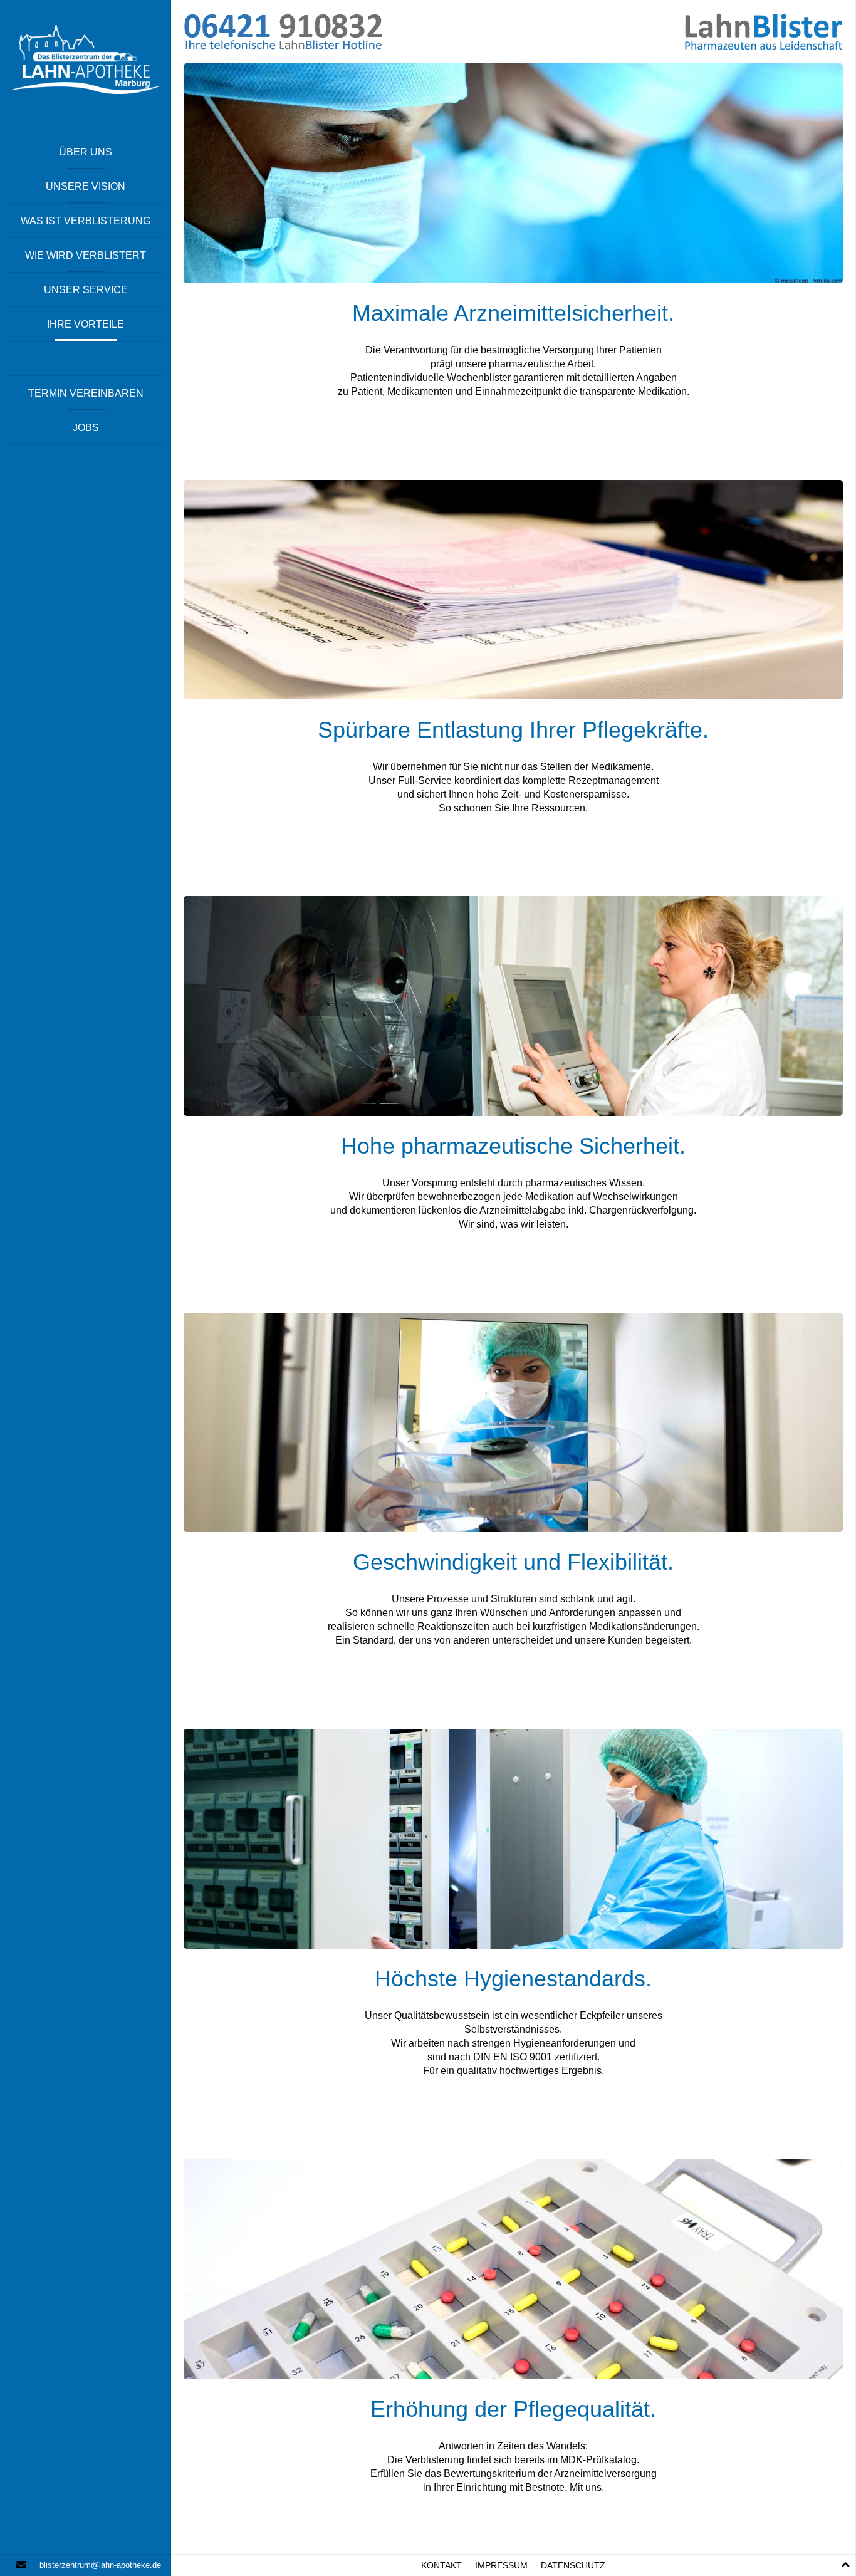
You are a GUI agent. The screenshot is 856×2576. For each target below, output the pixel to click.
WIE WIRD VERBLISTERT (86, 255)
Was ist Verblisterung (86, 221)
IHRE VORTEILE (86, 324)
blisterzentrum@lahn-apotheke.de (100, 2565)
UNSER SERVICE (86, 290)
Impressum (501, 2566)
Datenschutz (573, 2566)
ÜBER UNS (86, 152)
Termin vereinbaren (86, 393)
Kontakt (441, 2566)
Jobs (86, 428)
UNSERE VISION (86, 186)
